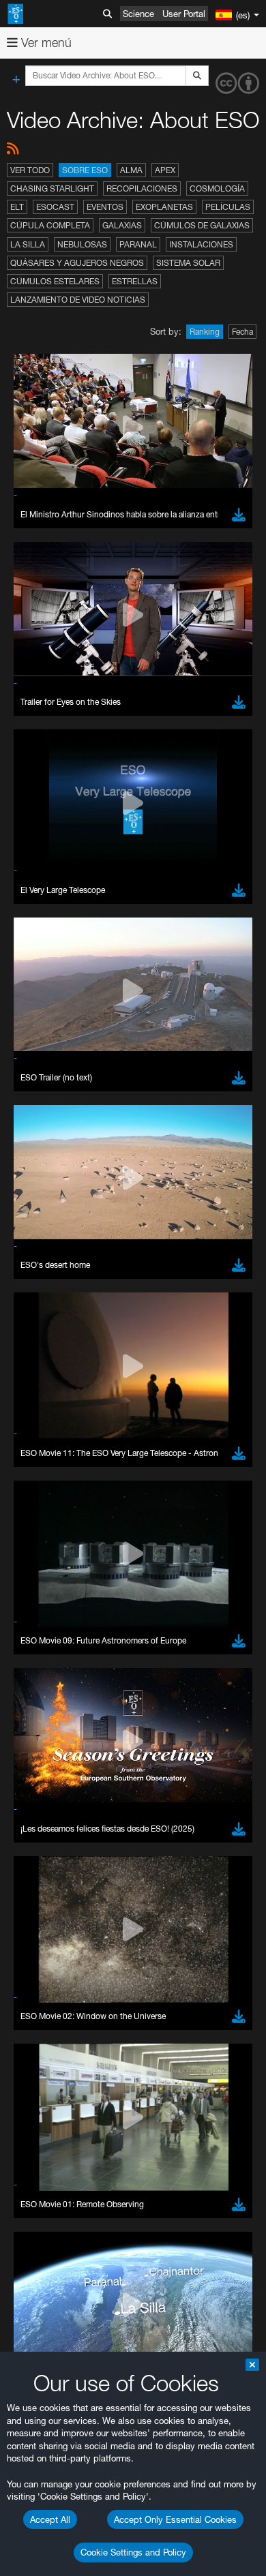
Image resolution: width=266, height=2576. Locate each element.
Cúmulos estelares (55, 281)
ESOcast (55, 207)
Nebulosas (82, 244)
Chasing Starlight (52, 188)
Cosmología (217, 188)
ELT (17, 207)
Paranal (138, 244)
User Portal (184, 14)
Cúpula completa (50, 225)
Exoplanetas (164, 207)
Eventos (105, 207)
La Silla (28, 244)
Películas (228, 207)
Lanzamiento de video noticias (78, 300)
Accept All (50, 2519)
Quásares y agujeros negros (77, 263)
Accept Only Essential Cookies (175, 2519)
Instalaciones (201, 244)
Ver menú (45, 43)
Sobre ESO (85, 170)
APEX (165, 170)
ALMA (131, 170)
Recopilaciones (142, 188)
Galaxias (122, 225)
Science (138, 14)
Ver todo (30, 170)
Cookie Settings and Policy (133, 2552)
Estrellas (135, 281)
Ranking (205, 332)
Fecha (242, 332)
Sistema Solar (188, 263)
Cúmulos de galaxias (202, 225)
